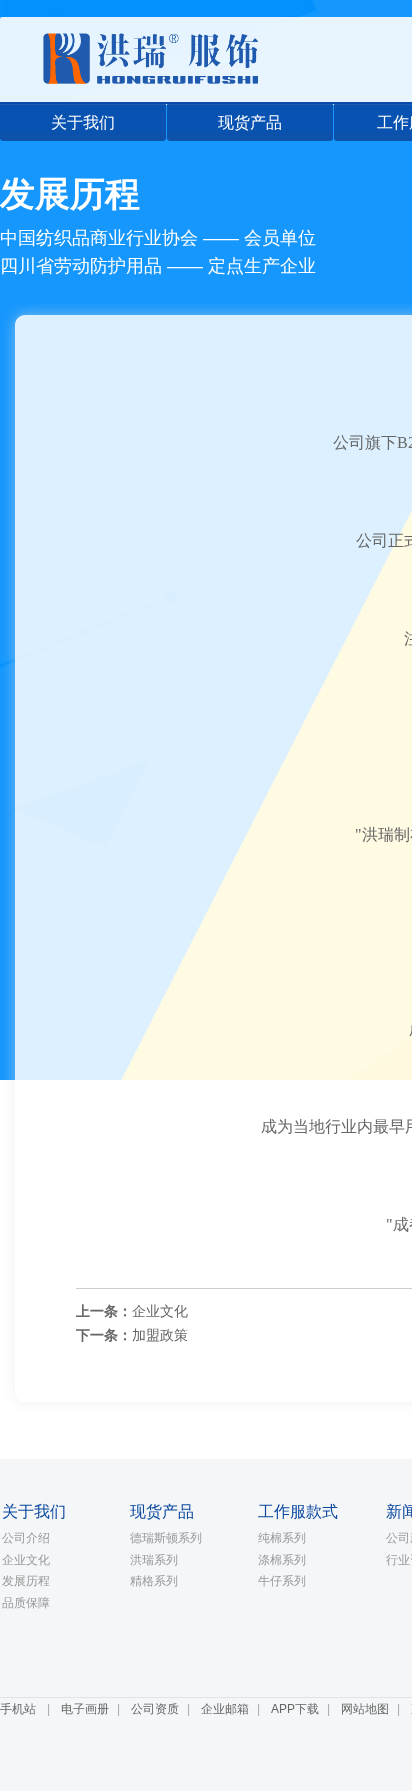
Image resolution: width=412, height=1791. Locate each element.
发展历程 (26, 1581)
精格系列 (154, 1581)
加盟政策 (160, 1335)
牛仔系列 (282, 1581)
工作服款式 (298, 1511)
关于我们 (83, 122)
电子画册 (85, 1709)
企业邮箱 (225, 1709)
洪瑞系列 (154, 1560)
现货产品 (250, 122)
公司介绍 (26, 1538)
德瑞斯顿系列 (166, 1538)
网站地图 (365, 1709)
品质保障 (26, 1603)
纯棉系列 (282, 1538)
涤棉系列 (282, 1560)
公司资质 (155, 1709)
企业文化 (160, 1311)
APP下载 (295, 1709)
